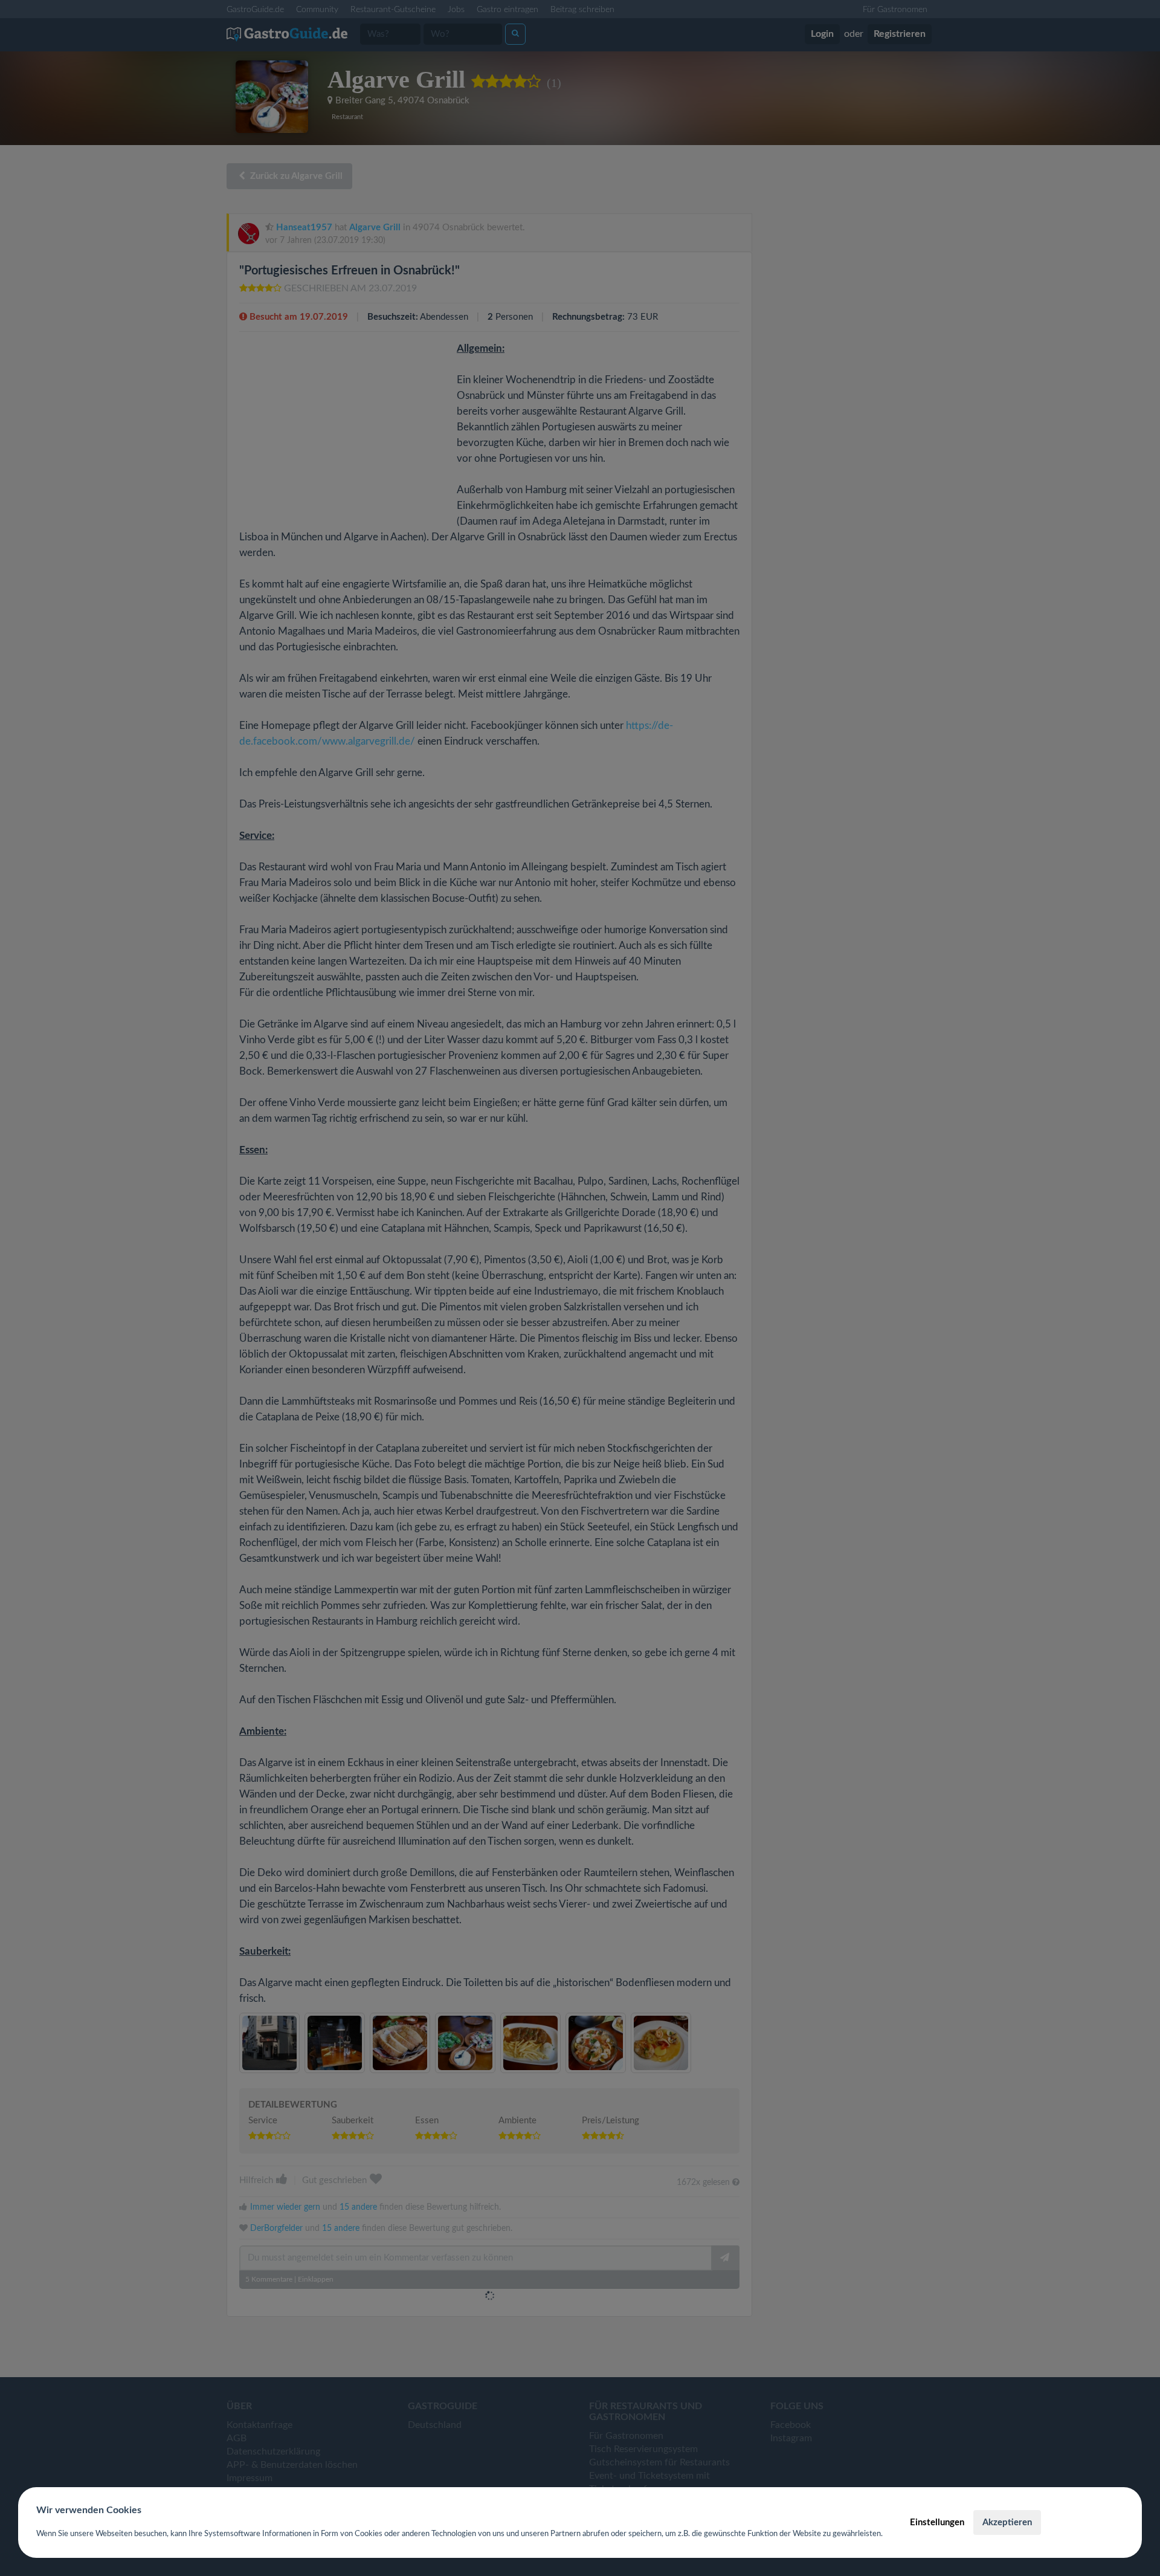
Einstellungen (937, 2523)
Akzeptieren (1007, 2523)
